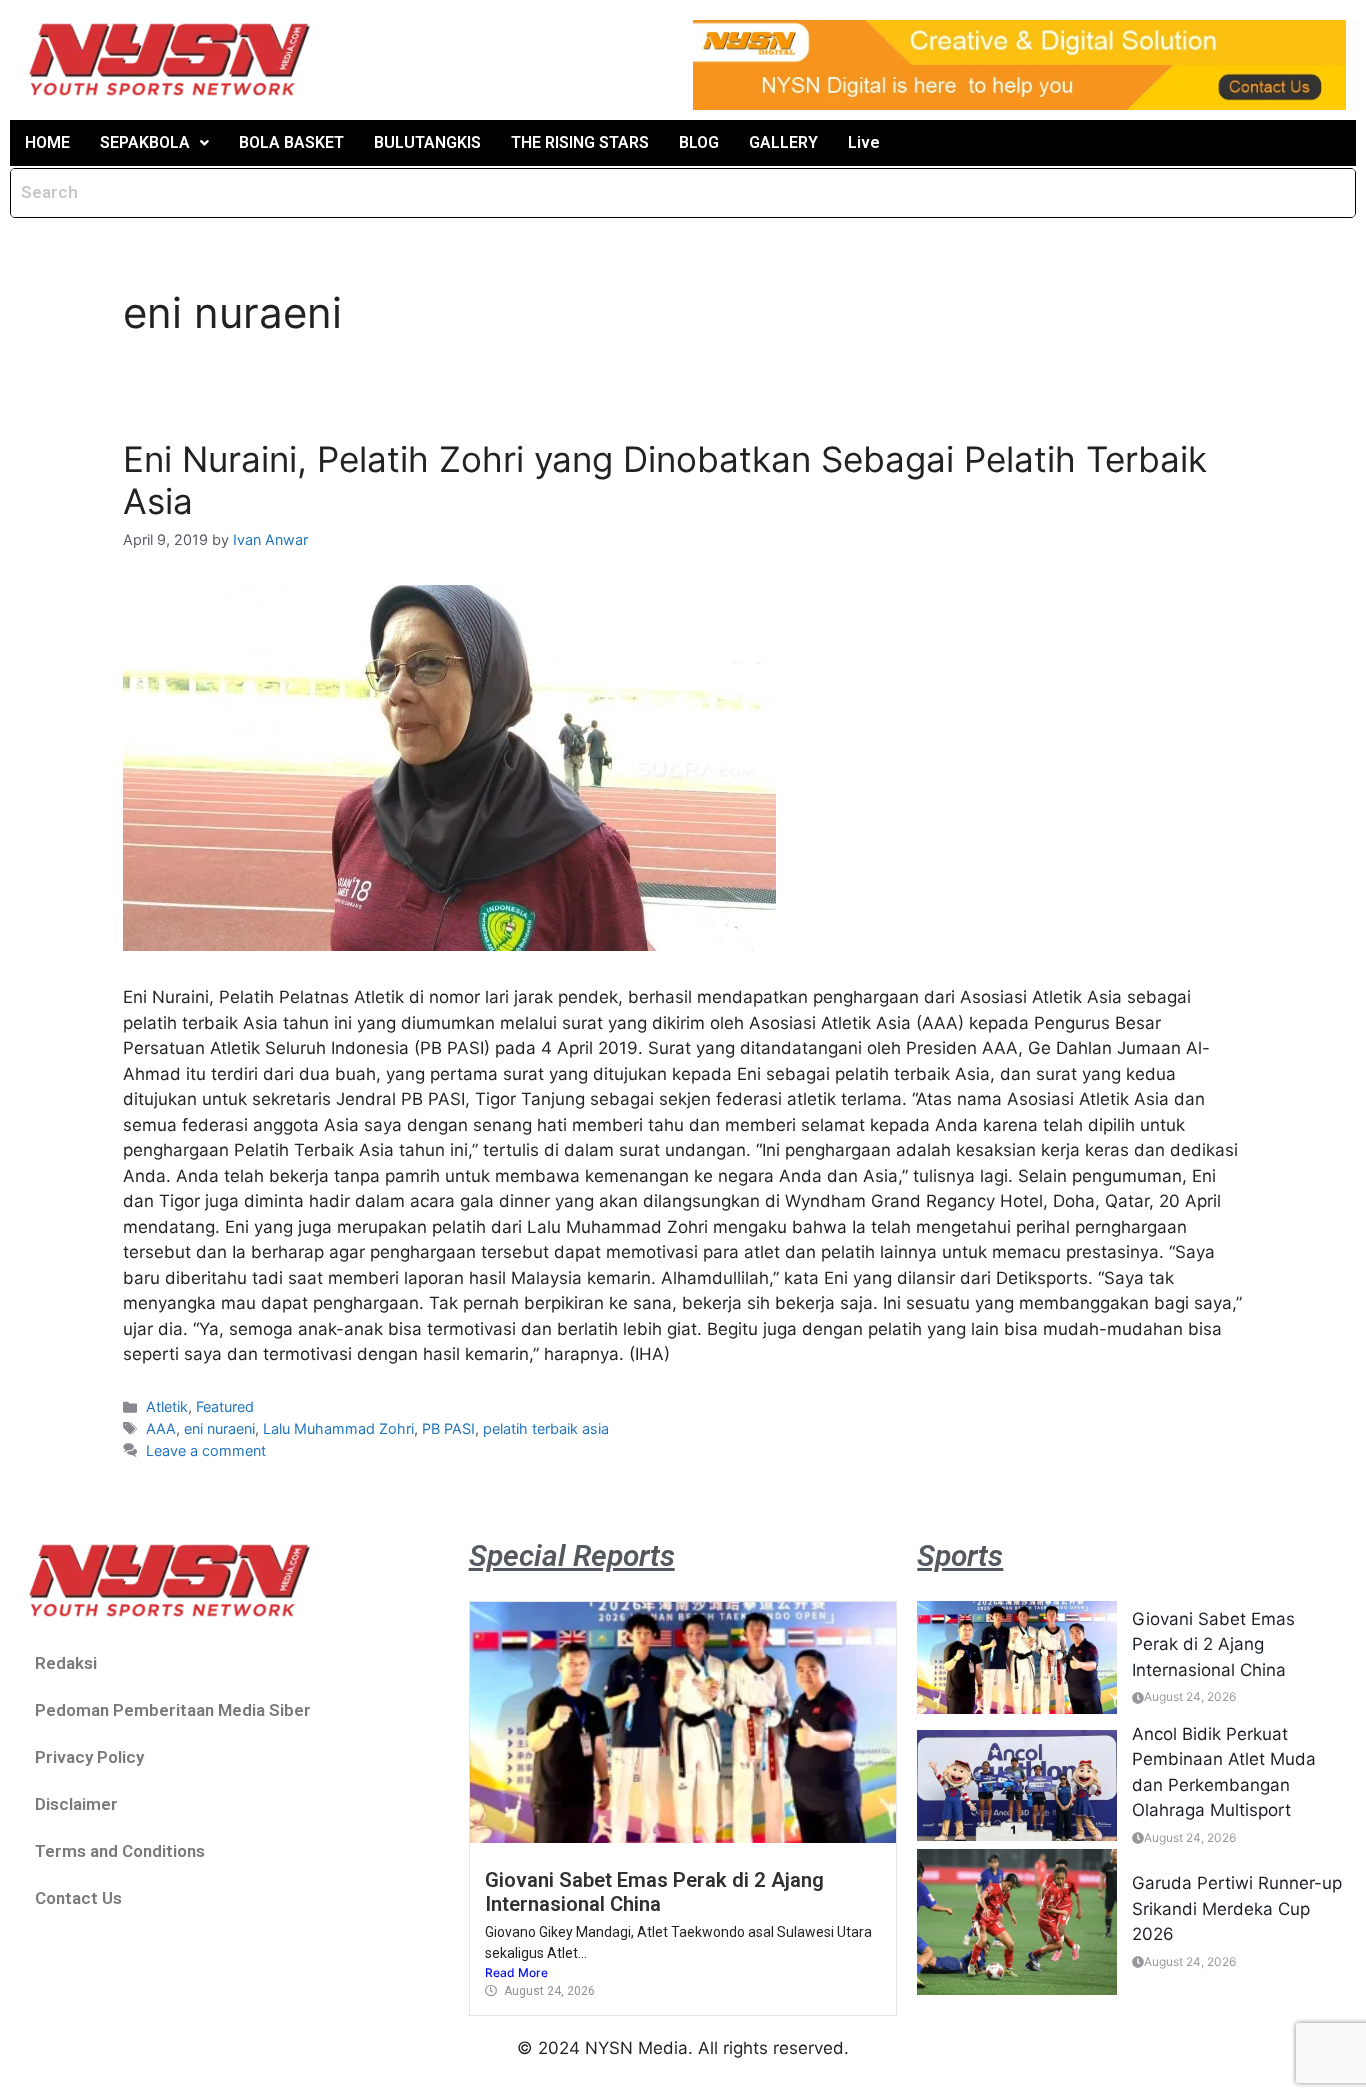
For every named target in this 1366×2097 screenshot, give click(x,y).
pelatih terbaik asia (546, 1428)
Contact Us (78, 1898)
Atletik (167, 1406)
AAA (161, 1428)
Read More (516, 1972)
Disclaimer (76, 1804)
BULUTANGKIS (427, 142)
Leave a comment (206, 1450)
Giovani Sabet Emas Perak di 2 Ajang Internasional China (654, 1892)
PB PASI (448, 1428)
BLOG (699, 142)
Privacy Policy (89, 1757)
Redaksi (66, 1663)
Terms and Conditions (120, 1851)
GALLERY (783, 142)
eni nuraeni (219, 1428)
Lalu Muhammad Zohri (338, 1428)
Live (864, 142)
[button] (154, 143)
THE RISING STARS (580, 142)
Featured (225, 1406)
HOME (47, 142)
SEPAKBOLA (145, 142)
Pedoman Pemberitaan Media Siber (173, 1710)
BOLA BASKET (291, 142)
